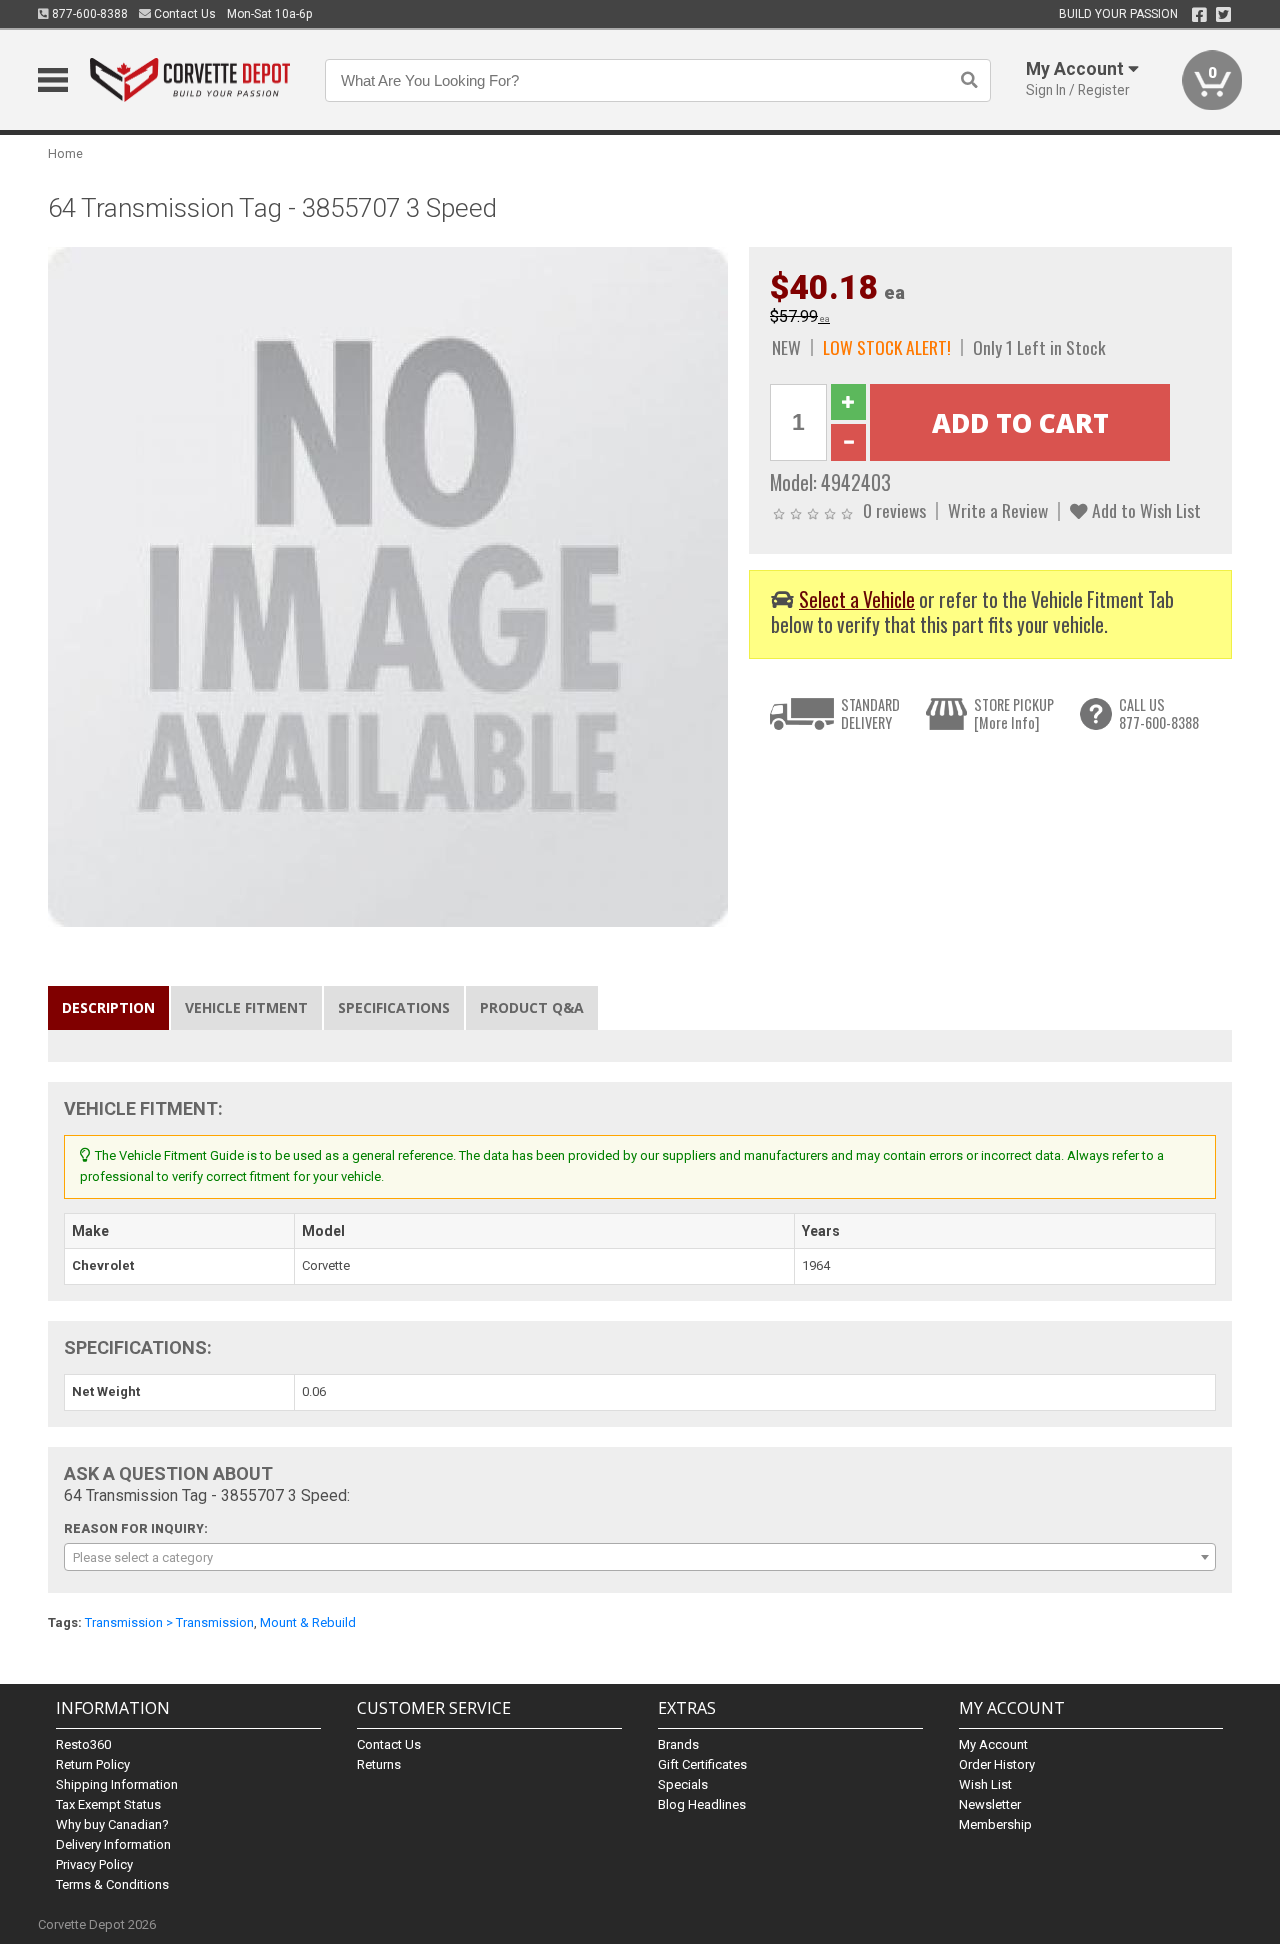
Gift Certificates (702, 1764)
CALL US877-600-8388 (1159, 713)
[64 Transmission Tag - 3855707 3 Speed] (388, 585)
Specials (683, 1784)
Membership (995, 1824)
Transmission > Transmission (169, 1622)
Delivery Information (113, 1844)
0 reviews (894, 510)
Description (108, 1007)
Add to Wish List (1144, 510)
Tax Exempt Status (108, 1804)
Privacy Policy (94, 1864)
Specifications (394, 1007)
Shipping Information (117, 1784)
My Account (993, 1744)
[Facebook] (1199, 15)
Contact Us (183, 14)
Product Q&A (532, 1007)
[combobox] (639, 1557)
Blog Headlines (702, 1804)
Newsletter (990, 1804)
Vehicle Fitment (246, 1007)
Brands (678, 1744)
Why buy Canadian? (112, 1824)
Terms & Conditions (112, 1884)
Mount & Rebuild (308, 1622)
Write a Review (998, 510)
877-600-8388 (88, 14)
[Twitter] (1223, 15)
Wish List (985, 1784)
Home (65, 153)
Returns (379, 1764)
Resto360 (83, 1744)
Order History (997, 1764)
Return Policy (93, 1764)
